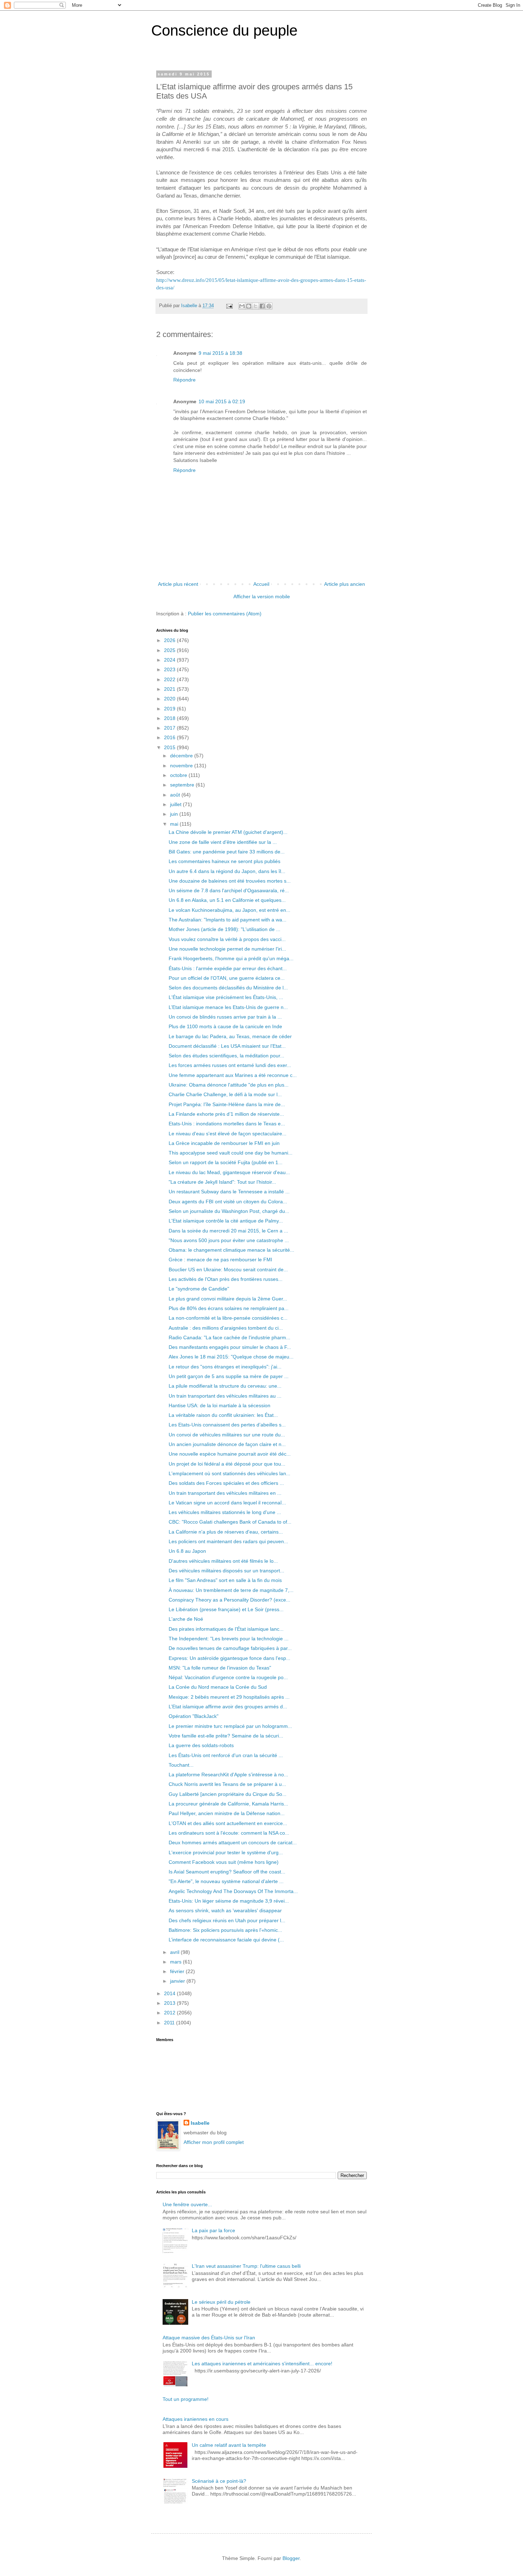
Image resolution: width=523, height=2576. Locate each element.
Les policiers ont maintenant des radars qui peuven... (228, 1541)
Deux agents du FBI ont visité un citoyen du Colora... (228, 1202)
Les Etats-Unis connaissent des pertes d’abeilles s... (227, 1425)
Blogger (291, 2558)
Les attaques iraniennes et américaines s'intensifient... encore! (262, 2364)
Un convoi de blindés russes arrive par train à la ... (225, 1017)
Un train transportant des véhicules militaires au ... (225, 1396)
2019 (170, 709)
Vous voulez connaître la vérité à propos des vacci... (227, 939)
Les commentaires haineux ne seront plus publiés (224, 861)
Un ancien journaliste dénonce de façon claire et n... (227, 1444)
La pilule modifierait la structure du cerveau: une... (225, 1386)
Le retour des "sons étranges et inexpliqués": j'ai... (225, 1367)
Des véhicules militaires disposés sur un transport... (226, 1571)
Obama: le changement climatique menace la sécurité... (231, 1250)
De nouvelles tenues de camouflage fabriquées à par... (230, 1648)
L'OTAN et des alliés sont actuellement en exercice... (228, 1823)
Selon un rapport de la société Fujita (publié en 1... (226, 1162)
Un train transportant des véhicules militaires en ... (225, 1493)
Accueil (261, 584)
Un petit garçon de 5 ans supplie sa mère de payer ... (229, 1376)
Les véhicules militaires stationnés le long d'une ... (225, 1512)
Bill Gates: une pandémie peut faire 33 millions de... (227, 852)
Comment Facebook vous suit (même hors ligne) (224, 1862)
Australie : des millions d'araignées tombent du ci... (226, 1328)
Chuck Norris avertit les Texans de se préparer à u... (227, 1784)
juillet (176, 804)
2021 (170, 689)
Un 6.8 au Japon (187, 1551)
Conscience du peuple (224, 30)
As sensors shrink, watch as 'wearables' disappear (225, 1910)
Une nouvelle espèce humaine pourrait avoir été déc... (230, 1454)
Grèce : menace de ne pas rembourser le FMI (220, 1260)
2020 (170, 699)
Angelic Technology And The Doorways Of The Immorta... (233, 1891)
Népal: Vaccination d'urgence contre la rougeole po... (228, 1677)
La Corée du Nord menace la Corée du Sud (218, 1687)
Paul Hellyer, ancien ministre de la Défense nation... (227, 1813)
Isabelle (200, 2123)
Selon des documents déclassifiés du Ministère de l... (228, 988)
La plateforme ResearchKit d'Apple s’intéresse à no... (228, 1775)
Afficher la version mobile (262, 596)
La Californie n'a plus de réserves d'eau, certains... (226, 1532)
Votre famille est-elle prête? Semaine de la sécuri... (226, 1736)
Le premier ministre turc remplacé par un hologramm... (230, 1726)
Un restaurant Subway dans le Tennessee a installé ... (229, 1192)
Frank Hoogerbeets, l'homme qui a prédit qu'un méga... (231, 958)
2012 (170, 2013)
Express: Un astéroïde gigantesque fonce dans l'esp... (229, 1658)
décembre (182, 756)
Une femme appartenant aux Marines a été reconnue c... (233, 1075)
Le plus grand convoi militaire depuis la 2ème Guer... (228, 1299)
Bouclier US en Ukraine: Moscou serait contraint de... (228, 1269)
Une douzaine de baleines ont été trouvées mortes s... (230, 881)
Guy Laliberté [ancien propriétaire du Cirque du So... (228, 1794)
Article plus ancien (345, 584)
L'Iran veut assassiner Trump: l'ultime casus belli (246, 2266)
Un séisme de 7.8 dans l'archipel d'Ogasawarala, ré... (229, 890)
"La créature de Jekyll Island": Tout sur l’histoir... (222, 1182)
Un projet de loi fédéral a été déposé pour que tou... (227, 1464)
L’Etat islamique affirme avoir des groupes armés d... (228, 1707)
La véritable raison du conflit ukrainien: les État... (223, 1415)
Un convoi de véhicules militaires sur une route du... (227, 1435)
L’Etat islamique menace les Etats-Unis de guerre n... (228, 1007)
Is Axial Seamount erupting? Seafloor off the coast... (227, 1872)
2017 (170, 728)
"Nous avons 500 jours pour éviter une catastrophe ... (229, 1240)
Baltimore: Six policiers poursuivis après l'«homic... (225, 1930)
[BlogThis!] (249, 306)
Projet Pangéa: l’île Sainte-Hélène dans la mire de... (227, 1104)
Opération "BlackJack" (194, 1716)
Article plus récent (178, 584)
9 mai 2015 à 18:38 (220, 353)
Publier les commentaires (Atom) (225, 614)
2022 (170, 679)
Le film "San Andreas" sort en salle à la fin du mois (225, 1580)
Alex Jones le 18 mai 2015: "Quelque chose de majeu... (231, 1357)
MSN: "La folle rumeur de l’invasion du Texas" (220, 1668)
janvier (178, 1981)
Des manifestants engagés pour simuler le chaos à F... (230, 1347)
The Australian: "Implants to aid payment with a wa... (228, 920)
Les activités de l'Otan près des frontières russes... (226, 1279)
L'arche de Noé (186, 1619)
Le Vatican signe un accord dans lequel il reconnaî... (227, 1503)
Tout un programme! (186, 2399)
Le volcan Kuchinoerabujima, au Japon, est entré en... (229, 910)
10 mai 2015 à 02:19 (222, 401)
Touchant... (181, 1765)
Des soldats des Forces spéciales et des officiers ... (226, 1483)
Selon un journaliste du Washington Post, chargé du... (229, 1211)
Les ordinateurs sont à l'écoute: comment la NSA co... (229, 1833)
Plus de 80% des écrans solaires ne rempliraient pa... (229, 1308)
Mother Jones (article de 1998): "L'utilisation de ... (224, 929)
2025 (170, 650)
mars (176, 1962)
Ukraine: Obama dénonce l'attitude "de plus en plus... (229, 1085)
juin (175, 814)
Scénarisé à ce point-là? (219, 2481)
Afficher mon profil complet (214, 2142)
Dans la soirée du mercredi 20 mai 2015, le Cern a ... (228, 1231)
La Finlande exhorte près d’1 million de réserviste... (226, 1114)
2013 (170, 2003)
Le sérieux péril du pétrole (221, 2302)
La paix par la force (213, 2230)
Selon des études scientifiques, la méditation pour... (226, 1056)
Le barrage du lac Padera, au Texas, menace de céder (230, 1036)
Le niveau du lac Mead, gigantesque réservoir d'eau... (229, 1172)
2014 (170, 1993)
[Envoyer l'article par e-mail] (229, 306)
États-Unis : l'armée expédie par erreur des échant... (228, 968)
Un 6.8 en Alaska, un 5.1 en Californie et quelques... (227, 900)
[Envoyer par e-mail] (242, 306)
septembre (183, 785)
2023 (170, 669)
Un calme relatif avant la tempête (229, 2445)
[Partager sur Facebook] (262, 306)
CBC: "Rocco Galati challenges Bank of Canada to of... (230, 1522)
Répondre (184, 380)
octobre (179, 775)
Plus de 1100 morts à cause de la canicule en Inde (225, 1026)
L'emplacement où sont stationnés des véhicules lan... (229, 1473)
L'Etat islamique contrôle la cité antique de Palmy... (226, 1221)
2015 (170, 747)
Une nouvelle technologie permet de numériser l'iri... (227, 949)
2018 (170, 718)
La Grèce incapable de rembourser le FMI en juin (224, 1143)
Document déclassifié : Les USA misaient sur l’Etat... (227, 1046)
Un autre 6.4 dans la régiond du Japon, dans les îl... (227, 871)
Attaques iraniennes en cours (196, 2419)
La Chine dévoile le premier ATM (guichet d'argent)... (228, 832)
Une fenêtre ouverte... (187, 2204)
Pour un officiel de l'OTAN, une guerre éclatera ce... (227, 978)
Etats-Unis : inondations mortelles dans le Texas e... (227, 1124)
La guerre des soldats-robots (201, 1745)
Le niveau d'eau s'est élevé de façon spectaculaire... (228, 1134)
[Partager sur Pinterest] (269, 306)
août (176, 795)
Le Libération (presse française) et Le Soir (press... (226, 1609)
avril (175, 1952)
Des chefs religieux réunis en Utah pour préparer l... (227, 1920)
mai (175, 824)
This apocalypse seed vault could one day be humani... (231, 1153)
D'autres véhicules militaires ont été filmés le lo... (223, 1561)
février (178, 1971)
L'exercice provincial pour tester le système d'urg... (226, 1852)
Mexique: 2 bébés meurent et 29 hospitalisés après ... (229, 1697)
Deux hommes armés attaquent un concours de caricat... (233, 1842)
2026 (170, 640)
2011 (170, 2023)
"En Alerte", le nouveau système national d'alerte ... (226, 1881)
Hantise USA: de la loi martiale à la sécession (220, 1405)
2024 (170, 660)
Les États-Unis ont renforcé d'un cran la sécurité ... (226, 1755)
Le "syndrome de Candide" (199, 1289)
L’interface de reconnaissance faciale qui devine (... (226, 1940)
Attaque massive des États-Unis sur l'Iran (209, 2338)
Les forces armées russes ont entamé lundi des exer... (230, 1065)
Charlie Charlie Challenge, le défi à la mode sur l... (225, 1094)
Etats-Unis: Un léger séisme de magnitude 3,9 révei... (229, 1901)
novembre (182, 766)
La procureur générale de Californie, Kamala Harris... (228, 1804)
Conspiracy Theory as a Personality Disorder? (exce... (229, 1600)
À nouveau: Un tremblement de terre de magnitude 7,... (231, 1590)
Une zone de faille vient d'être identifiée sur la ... (223, 842)
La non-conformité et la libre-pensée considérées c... (228, 1318)
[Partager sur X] (255, 306)
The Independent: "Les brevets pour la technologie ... (229, 1639)
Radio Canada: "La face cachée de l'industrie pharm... (229, 1337)
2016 (170, 737)
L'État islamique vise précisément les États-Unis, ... (226, 997)
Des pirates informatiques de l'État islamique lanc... (226, 1629)
